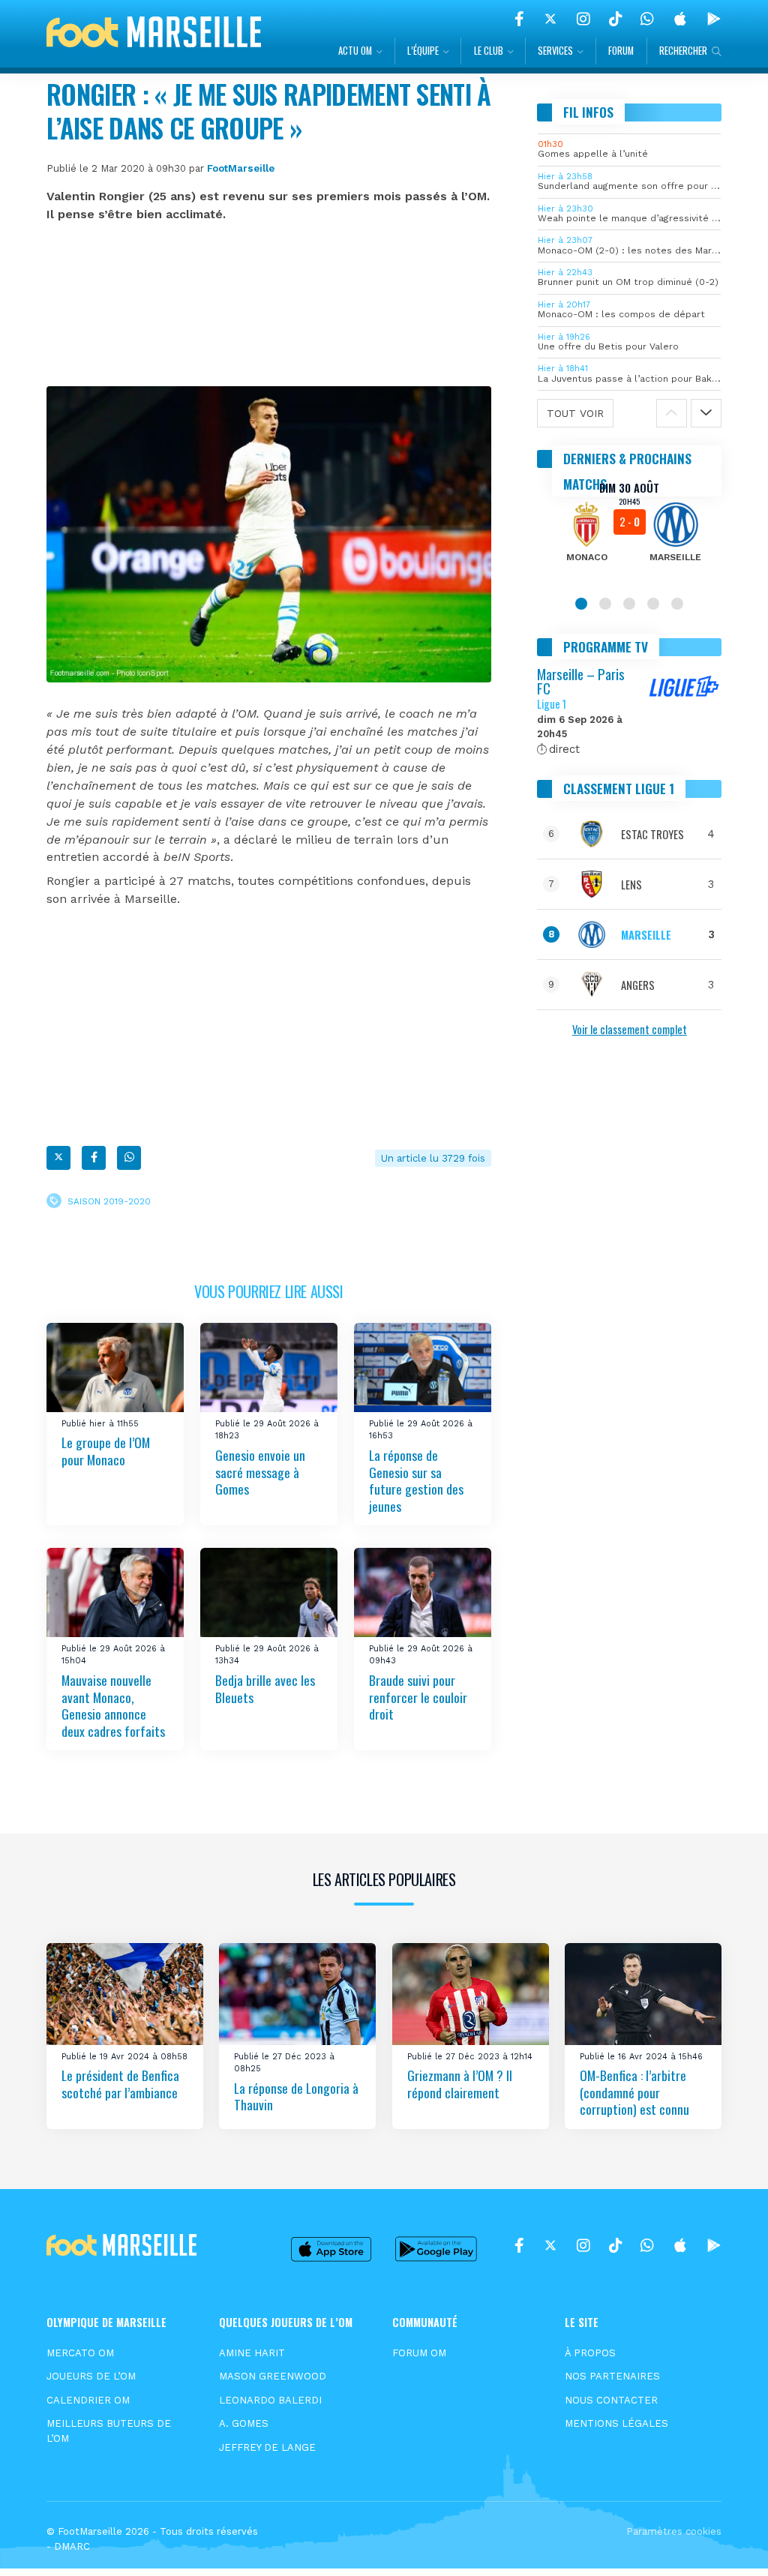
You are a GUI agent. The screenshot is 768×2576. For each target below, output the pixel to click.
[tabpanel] (629, 532)
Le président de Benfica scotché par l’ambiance (120, 2084)
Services (555, 51)
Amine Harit (252, 2353)
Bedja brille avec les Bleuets (265, 1688)
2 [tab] (605, 604)
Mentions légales (616, 2423)
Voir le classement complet (630, 1029)
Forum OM (419, 2353)
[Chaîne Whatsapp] (647, 19)
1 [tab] (581, 604)
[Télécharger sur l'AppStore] (680, 19)
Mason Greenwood (273, 2376)
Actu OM (355, 51)
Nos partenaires (612, 2376)
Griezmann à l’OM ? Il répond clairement (460, 2084)
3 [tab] (629, 604)
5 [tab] (677, 604)
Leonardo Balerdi (270, 2400)
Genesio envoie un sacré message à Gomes (260, 1472)
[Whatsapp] (129, 1158)
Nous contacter (611, 2400)
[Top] (727, 2543)
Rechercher (683, 51)
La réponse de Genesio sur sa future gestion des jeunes (416, 1480)
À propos (590, 2353)
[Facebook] (519, 19)
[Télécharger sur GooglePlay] (714, 19)
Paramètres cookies (674, 2531)
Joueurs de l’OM (91, 2376)
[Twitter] (550, 19)
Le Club (489, 51)
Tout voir (575, 413)
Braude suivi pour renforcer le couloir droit (418, 1697)
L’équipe (423, 51)
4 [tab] (653, 604)
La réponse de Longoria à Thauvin (296, 2096)
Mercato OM (80, 2353)
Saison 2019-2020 (109, 1201)
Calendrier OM (88, 2400)
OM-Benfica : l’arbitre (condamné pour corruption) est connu (634, 2092)
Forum (621, 51)
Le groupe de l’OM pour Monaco (106, 1451)
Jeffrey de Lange (267, 2447)
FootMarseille (241, 168)
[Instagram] (583, 19)
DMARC (72, 2546)
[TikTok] (615, 19)
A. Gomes (244, 2423)
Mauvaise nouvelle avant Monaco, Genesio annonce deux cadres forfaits (113, 1705)
